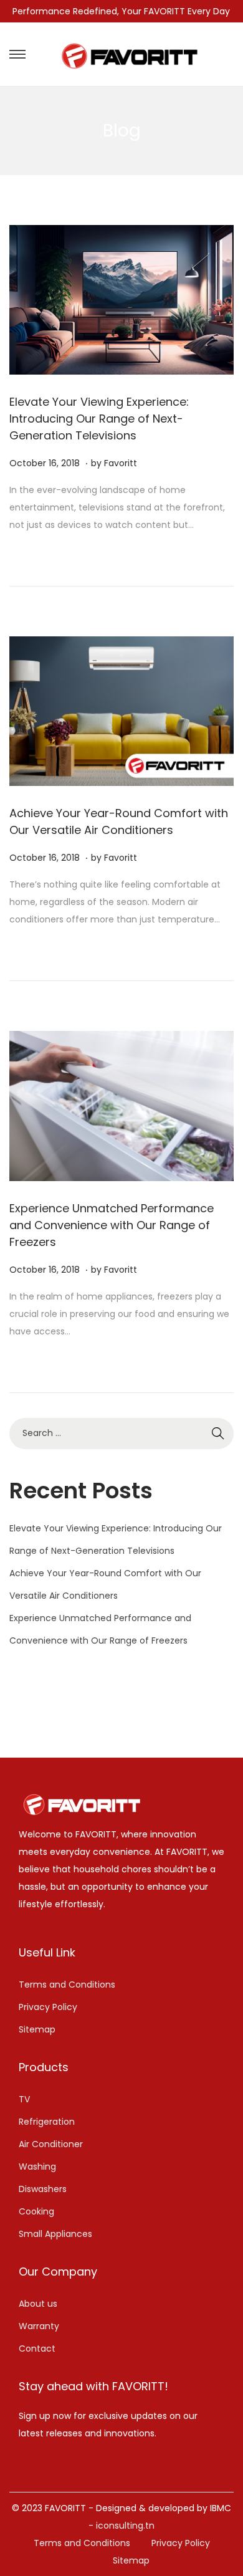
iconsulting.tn (125, 2526)
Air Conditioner (51, 2144)
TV (24, 2099)
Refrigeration (47, 2122)
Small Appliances (55, 2234)
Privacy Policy (48, 2007)
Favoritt (121, 463)
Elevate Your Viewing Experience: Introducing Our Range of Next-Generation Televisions (99, 419)
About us (38, 2304)
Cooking (36, 2211)
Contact (37, 2349)
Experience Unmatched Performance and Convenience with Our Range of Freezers (112, 1225)
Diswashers (43, 2189)
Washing (37, 2167)
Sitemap (37, 2029)
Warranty (39, 2326)
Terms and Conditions (67, 1985)
